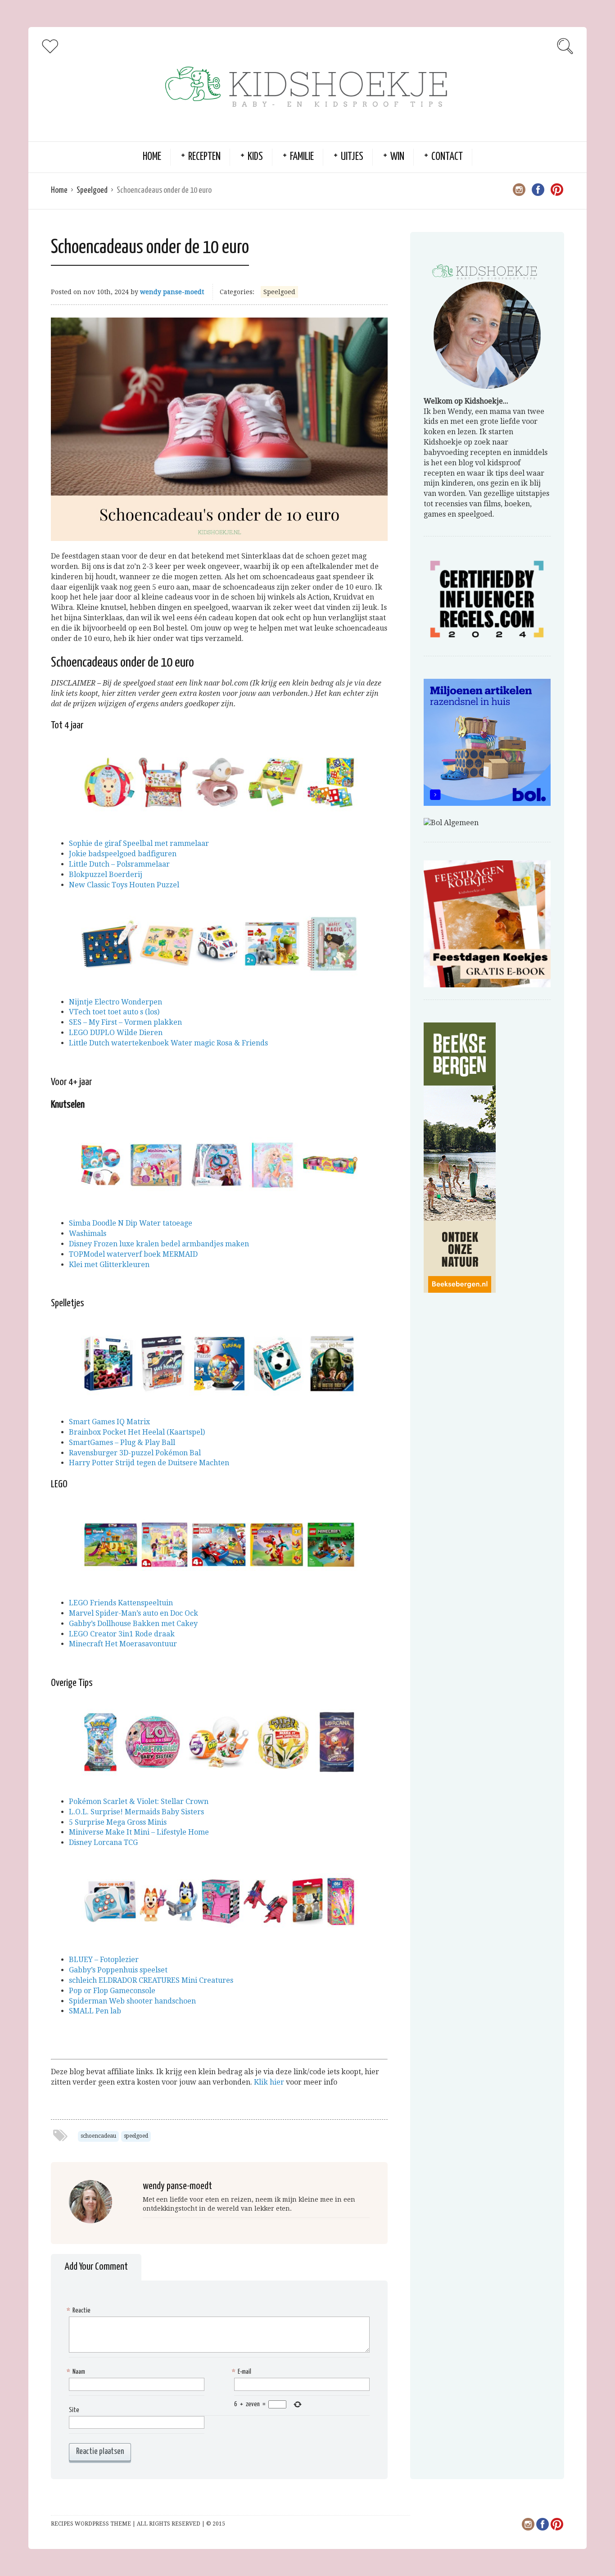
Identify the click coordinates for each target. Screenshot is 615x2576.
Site (74, 2410)
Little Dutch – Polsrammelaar (119, 864)
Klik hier (269, 2082)
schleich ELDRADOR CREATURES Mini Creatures (151, 1980)
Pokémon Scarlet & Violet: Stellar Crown (139, 1801)
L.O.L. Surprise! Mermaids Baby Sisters (136, 1812)
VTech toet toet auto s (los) (114, 1012)
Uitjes (352, 157)
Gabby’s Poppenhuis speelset (118, 1970)
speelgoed (136, 2136)
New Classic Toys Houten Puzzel (124, 885)
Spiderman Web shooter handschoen (132, 2001)
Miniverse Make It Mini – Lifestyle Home (139, 1832)
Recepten (204, 157)
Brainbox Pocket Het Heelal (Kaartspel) (137, 1432)
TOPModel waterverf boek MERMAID (133, 1254)
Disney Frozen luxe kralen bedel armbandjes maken (159, 1244)
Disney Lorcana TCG (103, 1842)
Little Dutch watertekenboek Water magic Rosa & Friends (168, 1043)
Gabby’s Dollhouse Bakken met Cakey (133, 1624)
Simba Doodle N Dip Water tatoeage (131, 1223)
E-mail (243, 2372)
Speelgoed (92, 190)
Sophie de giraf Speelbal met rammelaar (139, 843)
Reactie (80, 2310)
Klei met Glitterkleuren (109, 1265)
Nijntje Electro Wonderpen (115, 1002)
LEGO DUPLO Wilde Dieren (116, 1033)
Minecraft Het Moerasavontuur (123, 1644)
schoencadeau (98, 2136)
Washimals (88, 1233)
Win (397, 157)
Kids (255, 157)
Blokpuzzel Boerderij (106, 875)
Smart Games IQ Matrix (109, 1422)
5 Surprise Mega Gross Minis (118, 1822)
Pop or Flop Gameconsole (112, 1991)
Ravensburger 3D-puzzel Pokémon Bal (135, 1453)
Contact (447, 157)
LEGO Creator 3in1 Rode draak (122, 1634)
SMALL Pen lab (95, 2011)
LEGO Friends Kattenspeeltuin (121, 1603)
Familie (302, 157)
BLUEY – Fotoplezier (104, 1960)
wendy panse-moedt (172, 292)
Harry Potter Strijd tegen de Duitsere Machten (149, 1463)
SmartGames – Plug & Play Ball (122, 1442)
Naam (77, 2372)
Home (152, 157)
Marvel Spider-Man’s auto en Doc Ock (133, 1613)
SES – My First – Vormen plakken (125, 1022)
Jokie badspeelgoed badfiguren (123, 854)
